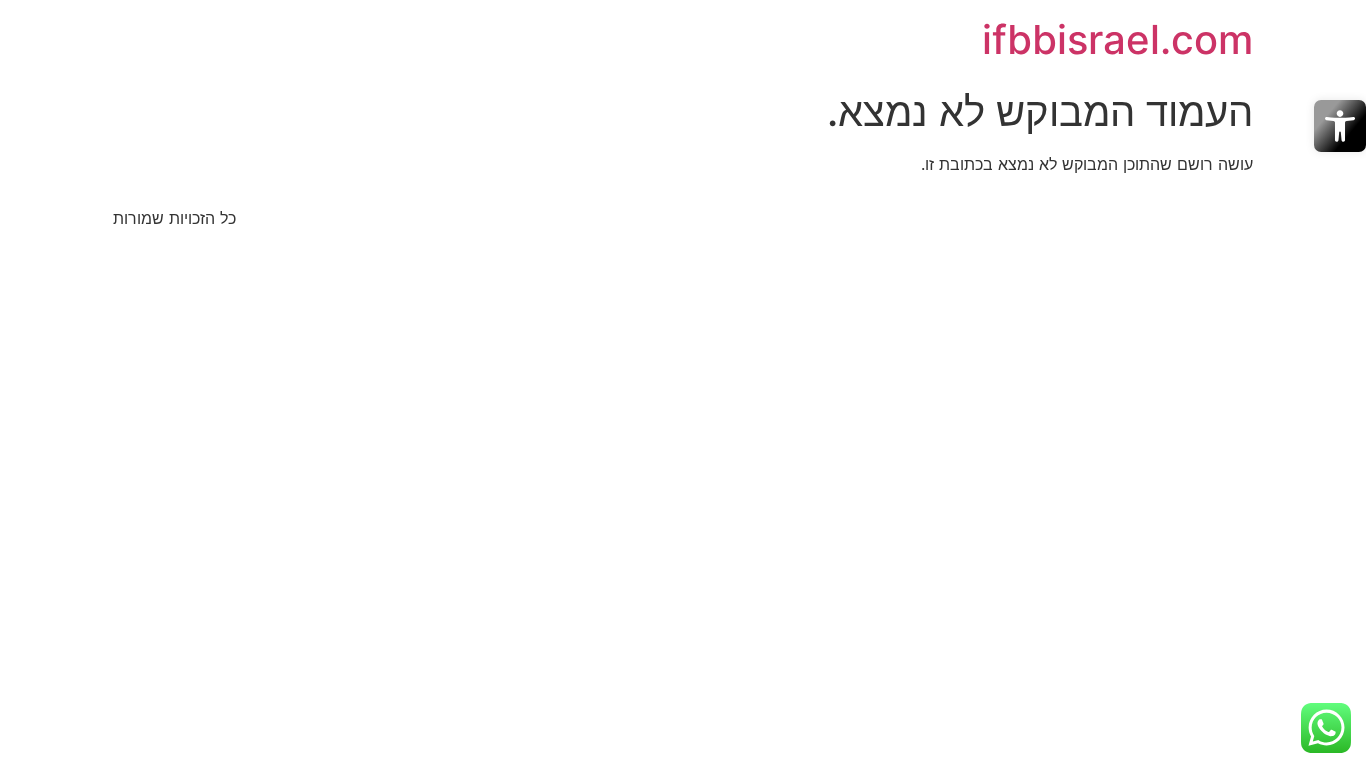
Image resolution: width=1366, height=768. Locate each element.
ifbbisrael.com (1117, 39)
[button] (1340, 126)
